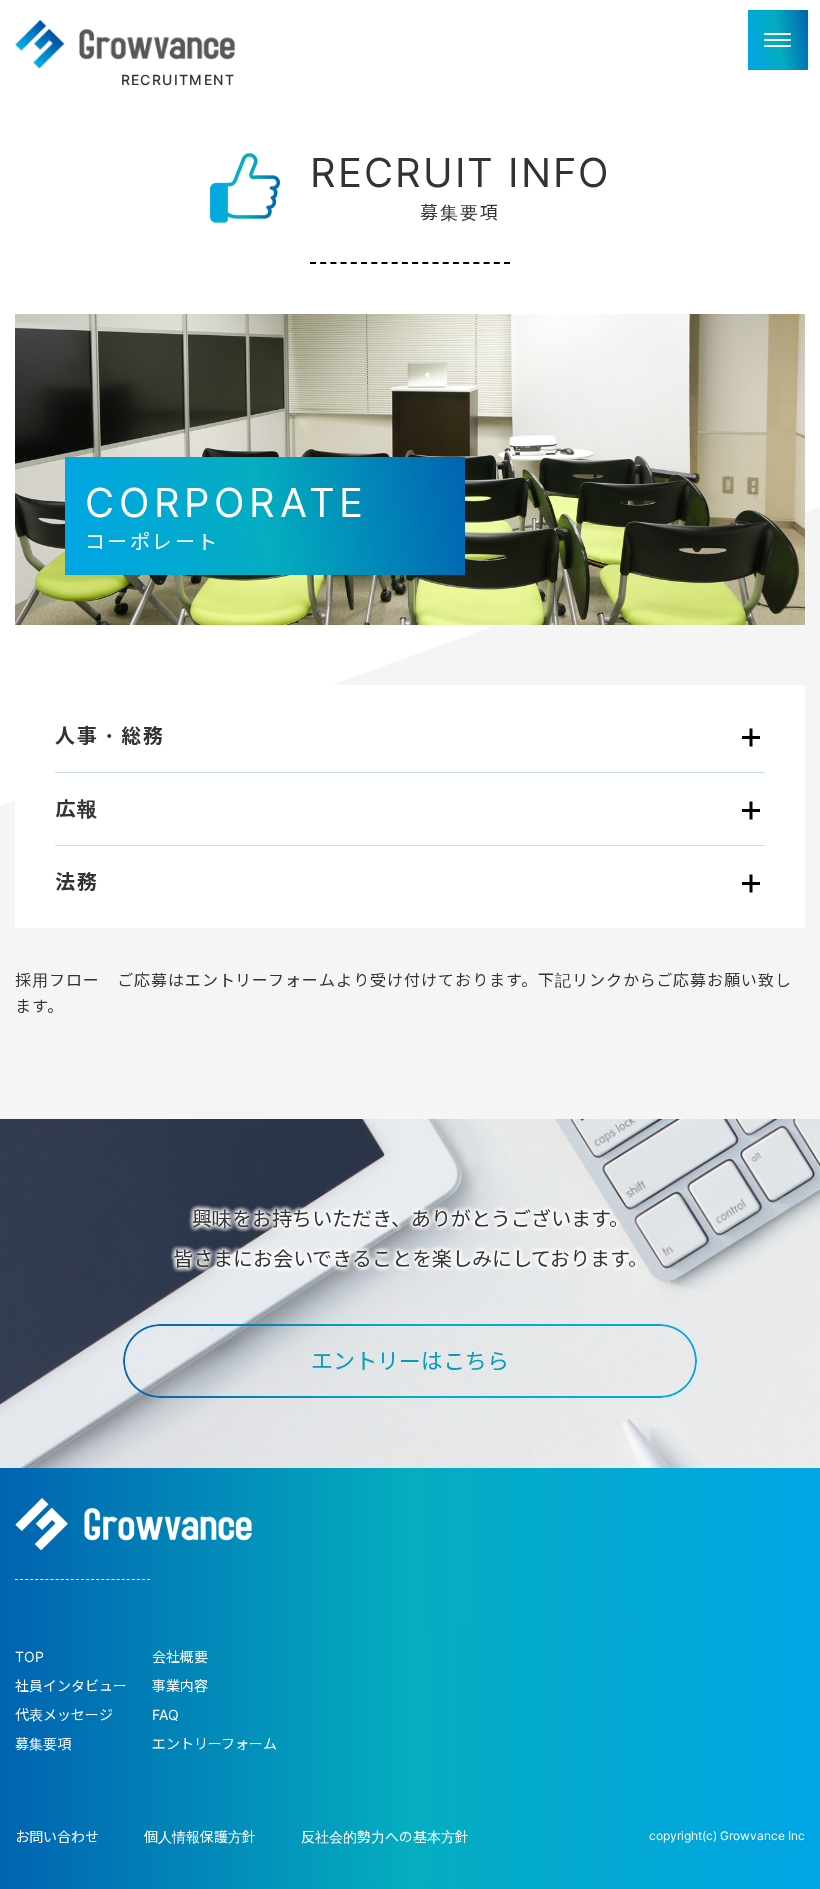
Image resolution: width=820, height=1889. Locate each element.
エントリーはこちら (410, 1361)
